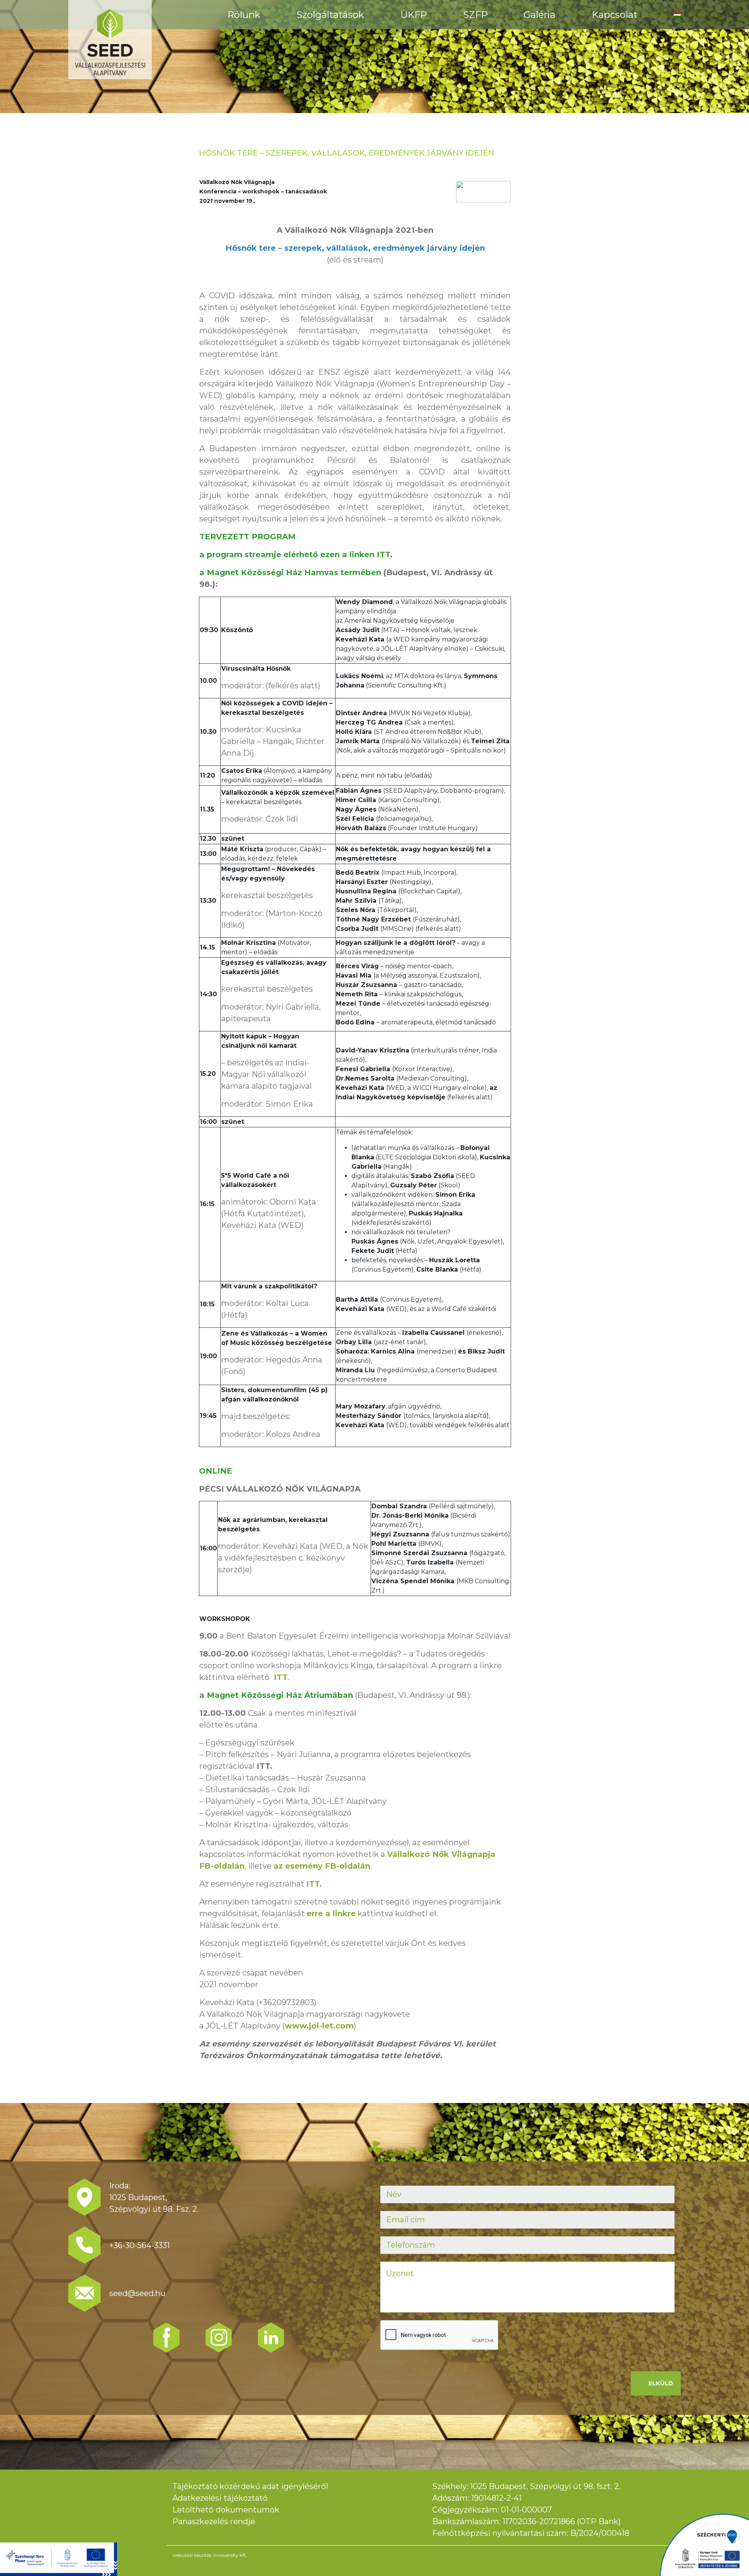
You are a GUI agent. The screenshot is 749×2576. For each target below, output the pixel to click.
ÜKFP (414, 15)
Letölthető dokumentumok (226, 2510)
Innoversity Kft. (230, 2555)
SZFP (475, 15)
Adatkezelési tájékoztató (220, 2498)
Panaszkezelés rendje (214, 2521)
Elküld (661, 2383)
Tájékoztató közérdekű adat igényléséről (250, 2486)
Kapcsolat (615, 15)
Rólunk (244, 15)
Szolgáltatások (330, 15)
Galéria (540, 15)
